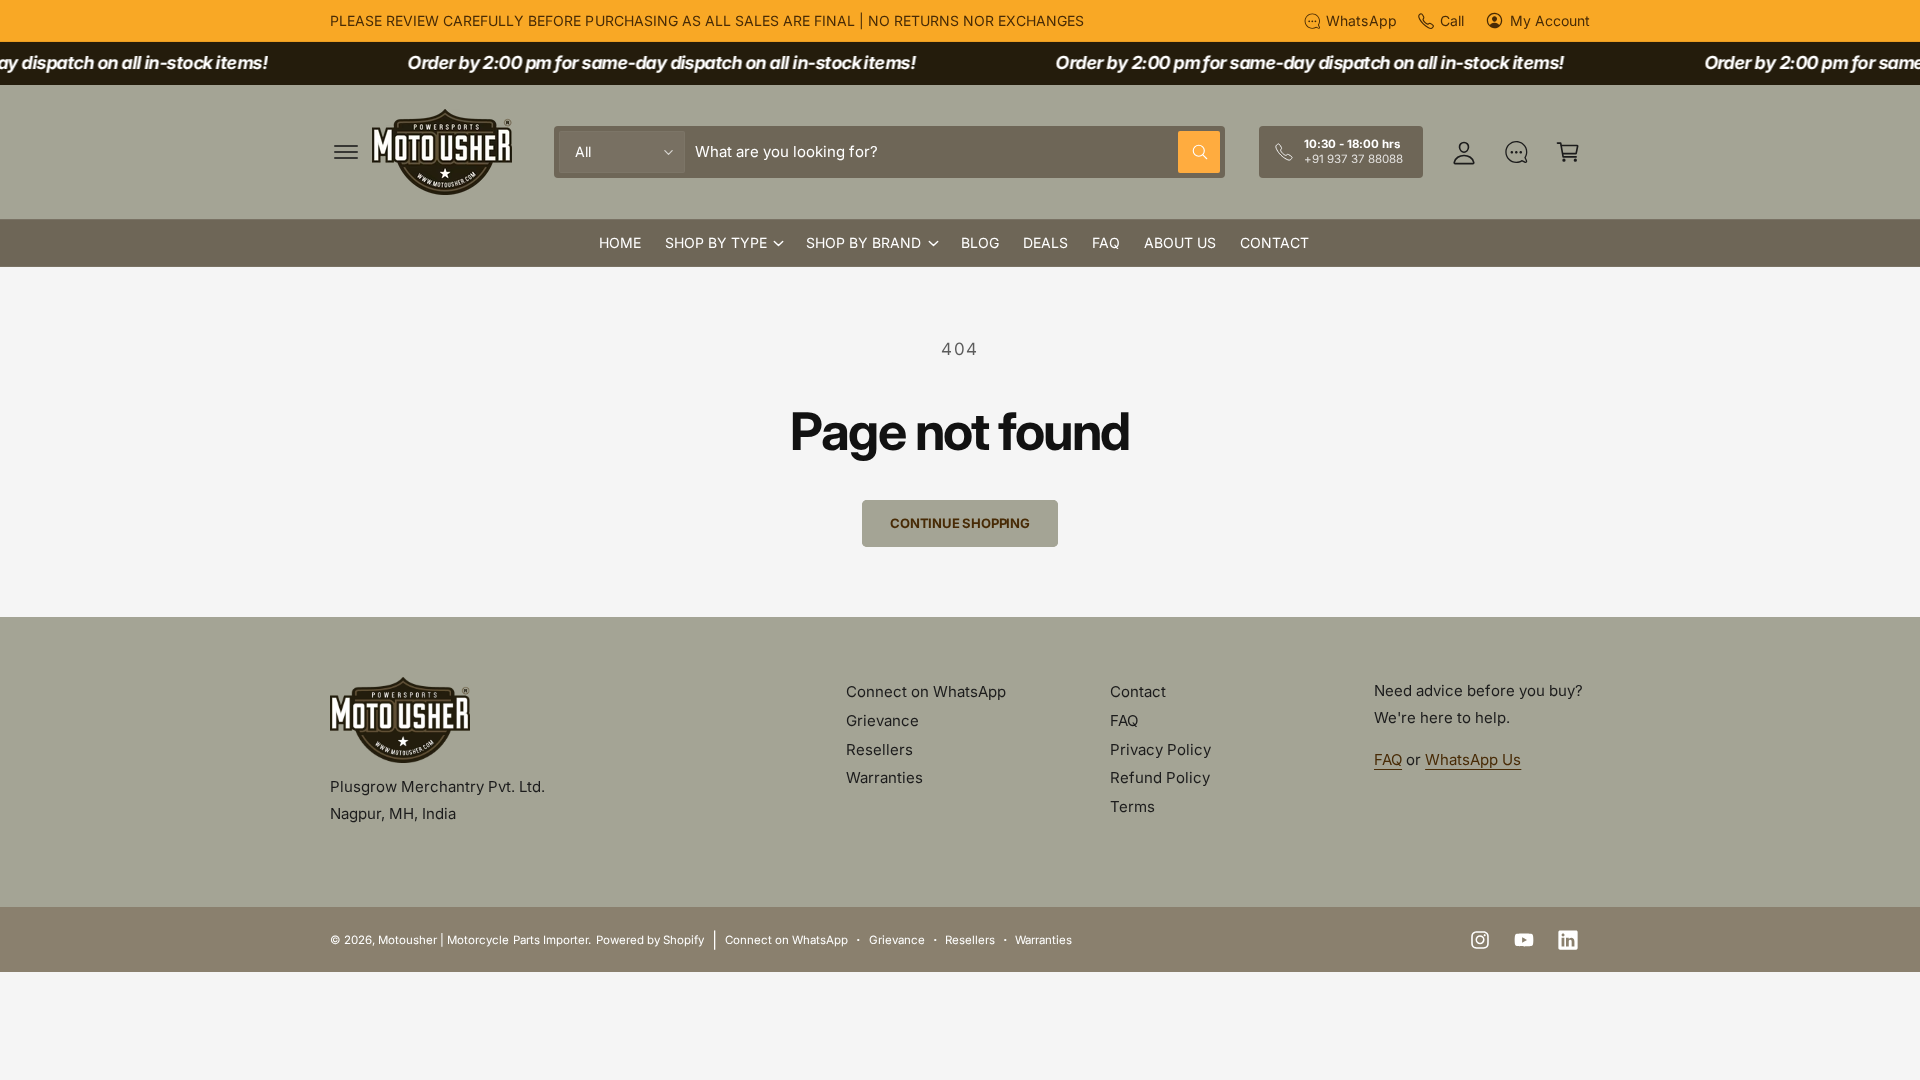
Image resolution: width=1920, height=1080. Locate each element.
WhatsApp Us (1473, 759)
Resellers (879, 749)
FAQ (1124, 720)
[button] (346, 152)
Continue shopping (960, 523)
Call (1452, 20)
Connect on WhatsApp (926, 691)
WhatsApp (1361, 20)
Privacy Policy (1160, 749)
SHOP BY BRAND (863, 242)
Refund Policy (1160, 777)
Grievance (882, 720)
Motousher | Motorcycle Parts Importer (483, 940)
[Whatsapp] (1516, 152)
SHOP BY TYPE (716, 242)
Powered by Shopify (650, 940)
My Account (1550, 20)
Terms (1132, 806)
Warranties (884, 777)
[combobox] (957, 152)
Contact (1138, 691)
